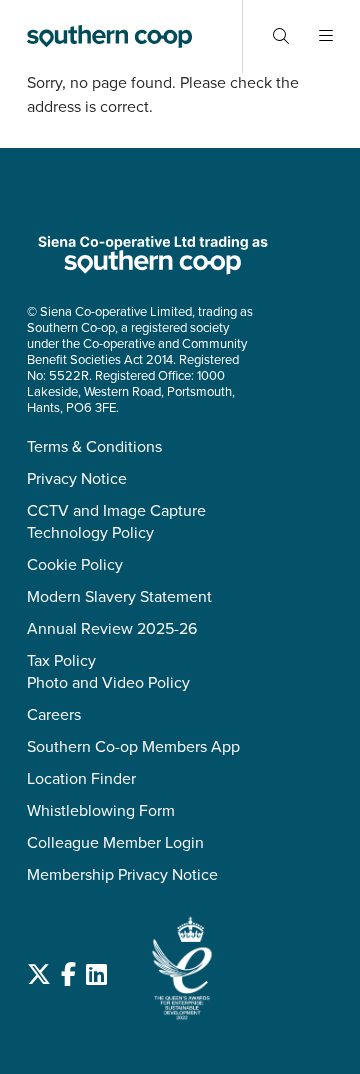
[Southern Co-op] (109, 36)
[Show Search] (281, 36)
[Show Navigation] (326, 36)
